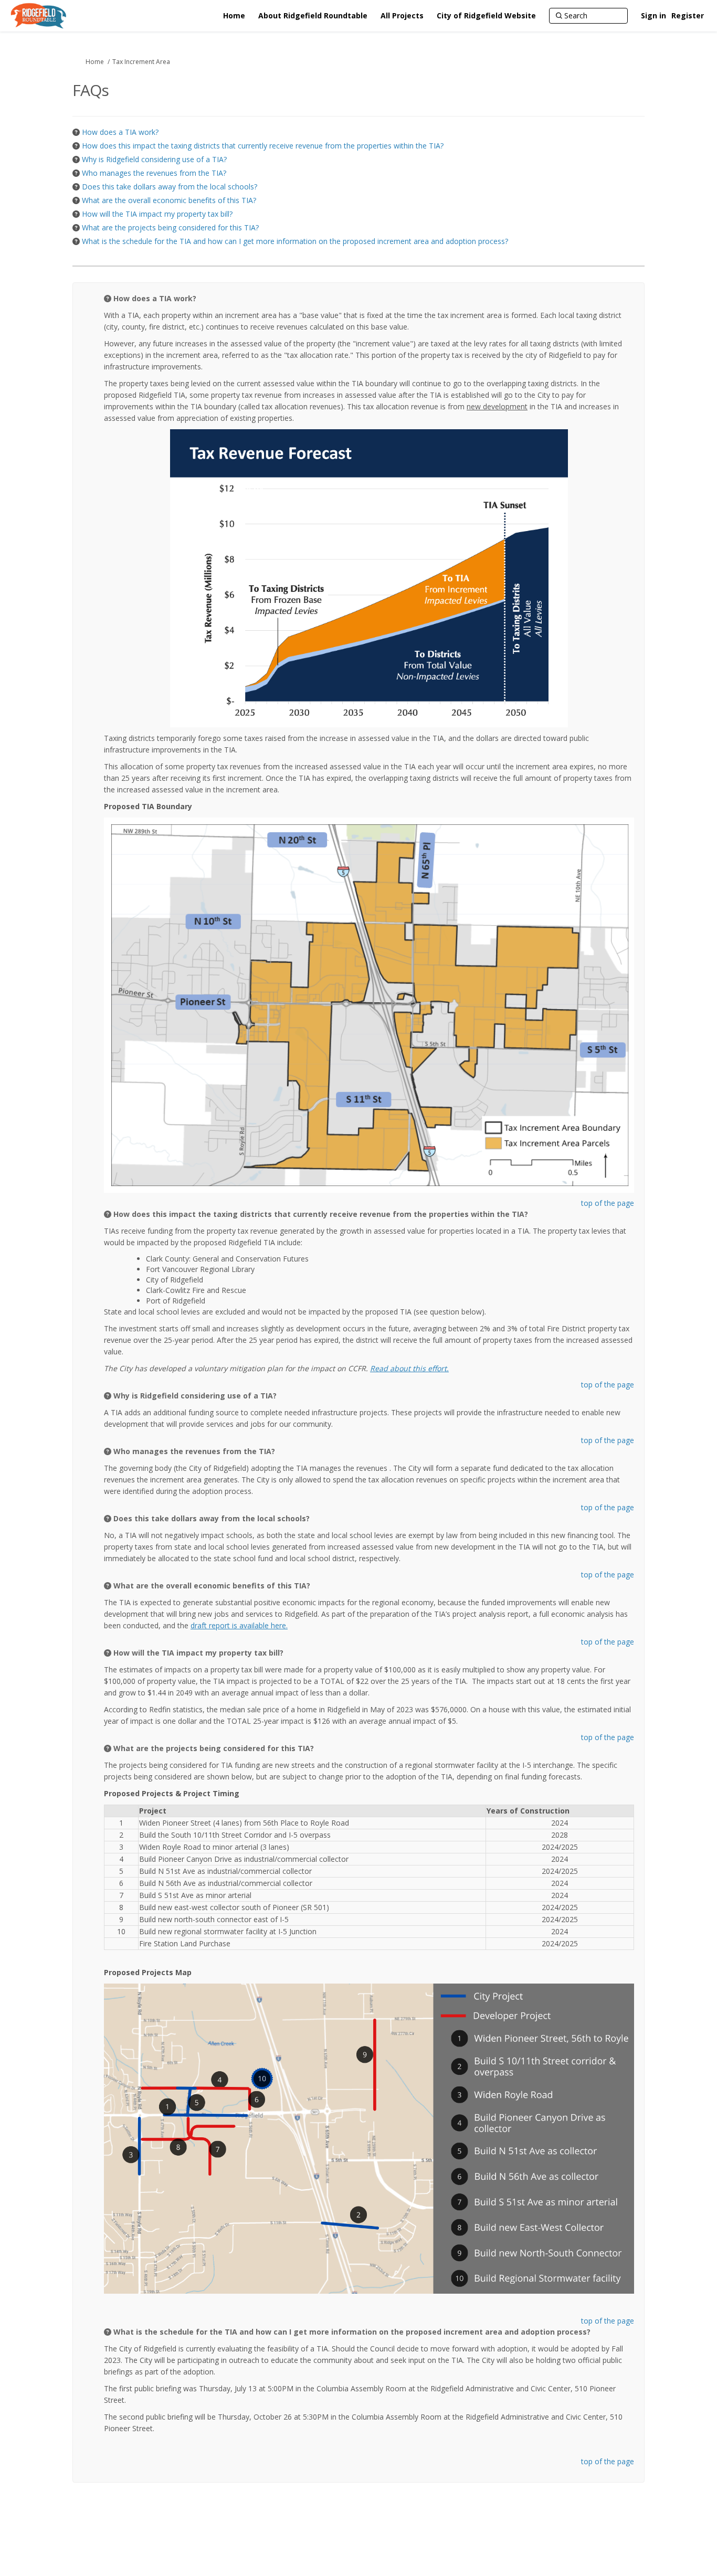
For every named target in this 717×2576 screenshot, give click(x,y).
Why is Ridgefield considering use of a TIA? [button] (154, 159)
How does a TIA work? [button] (120, 132)
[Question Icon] (76, 132)
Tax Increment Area (141, 62)
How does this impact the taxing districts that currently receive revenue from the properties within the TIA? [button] (263, 146)
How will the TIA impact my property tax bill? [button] (157, 214)
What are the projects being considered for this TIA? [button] (170, 227)
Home (95, 62)
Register (688, 15)
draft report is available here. (239, 1625)
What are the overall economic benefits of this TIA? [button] (169, 200)
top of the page (608, 1203)
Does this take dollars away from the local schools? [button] (170, 187)
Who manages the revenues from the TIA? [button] (154, 173)
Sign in (653, 15)
